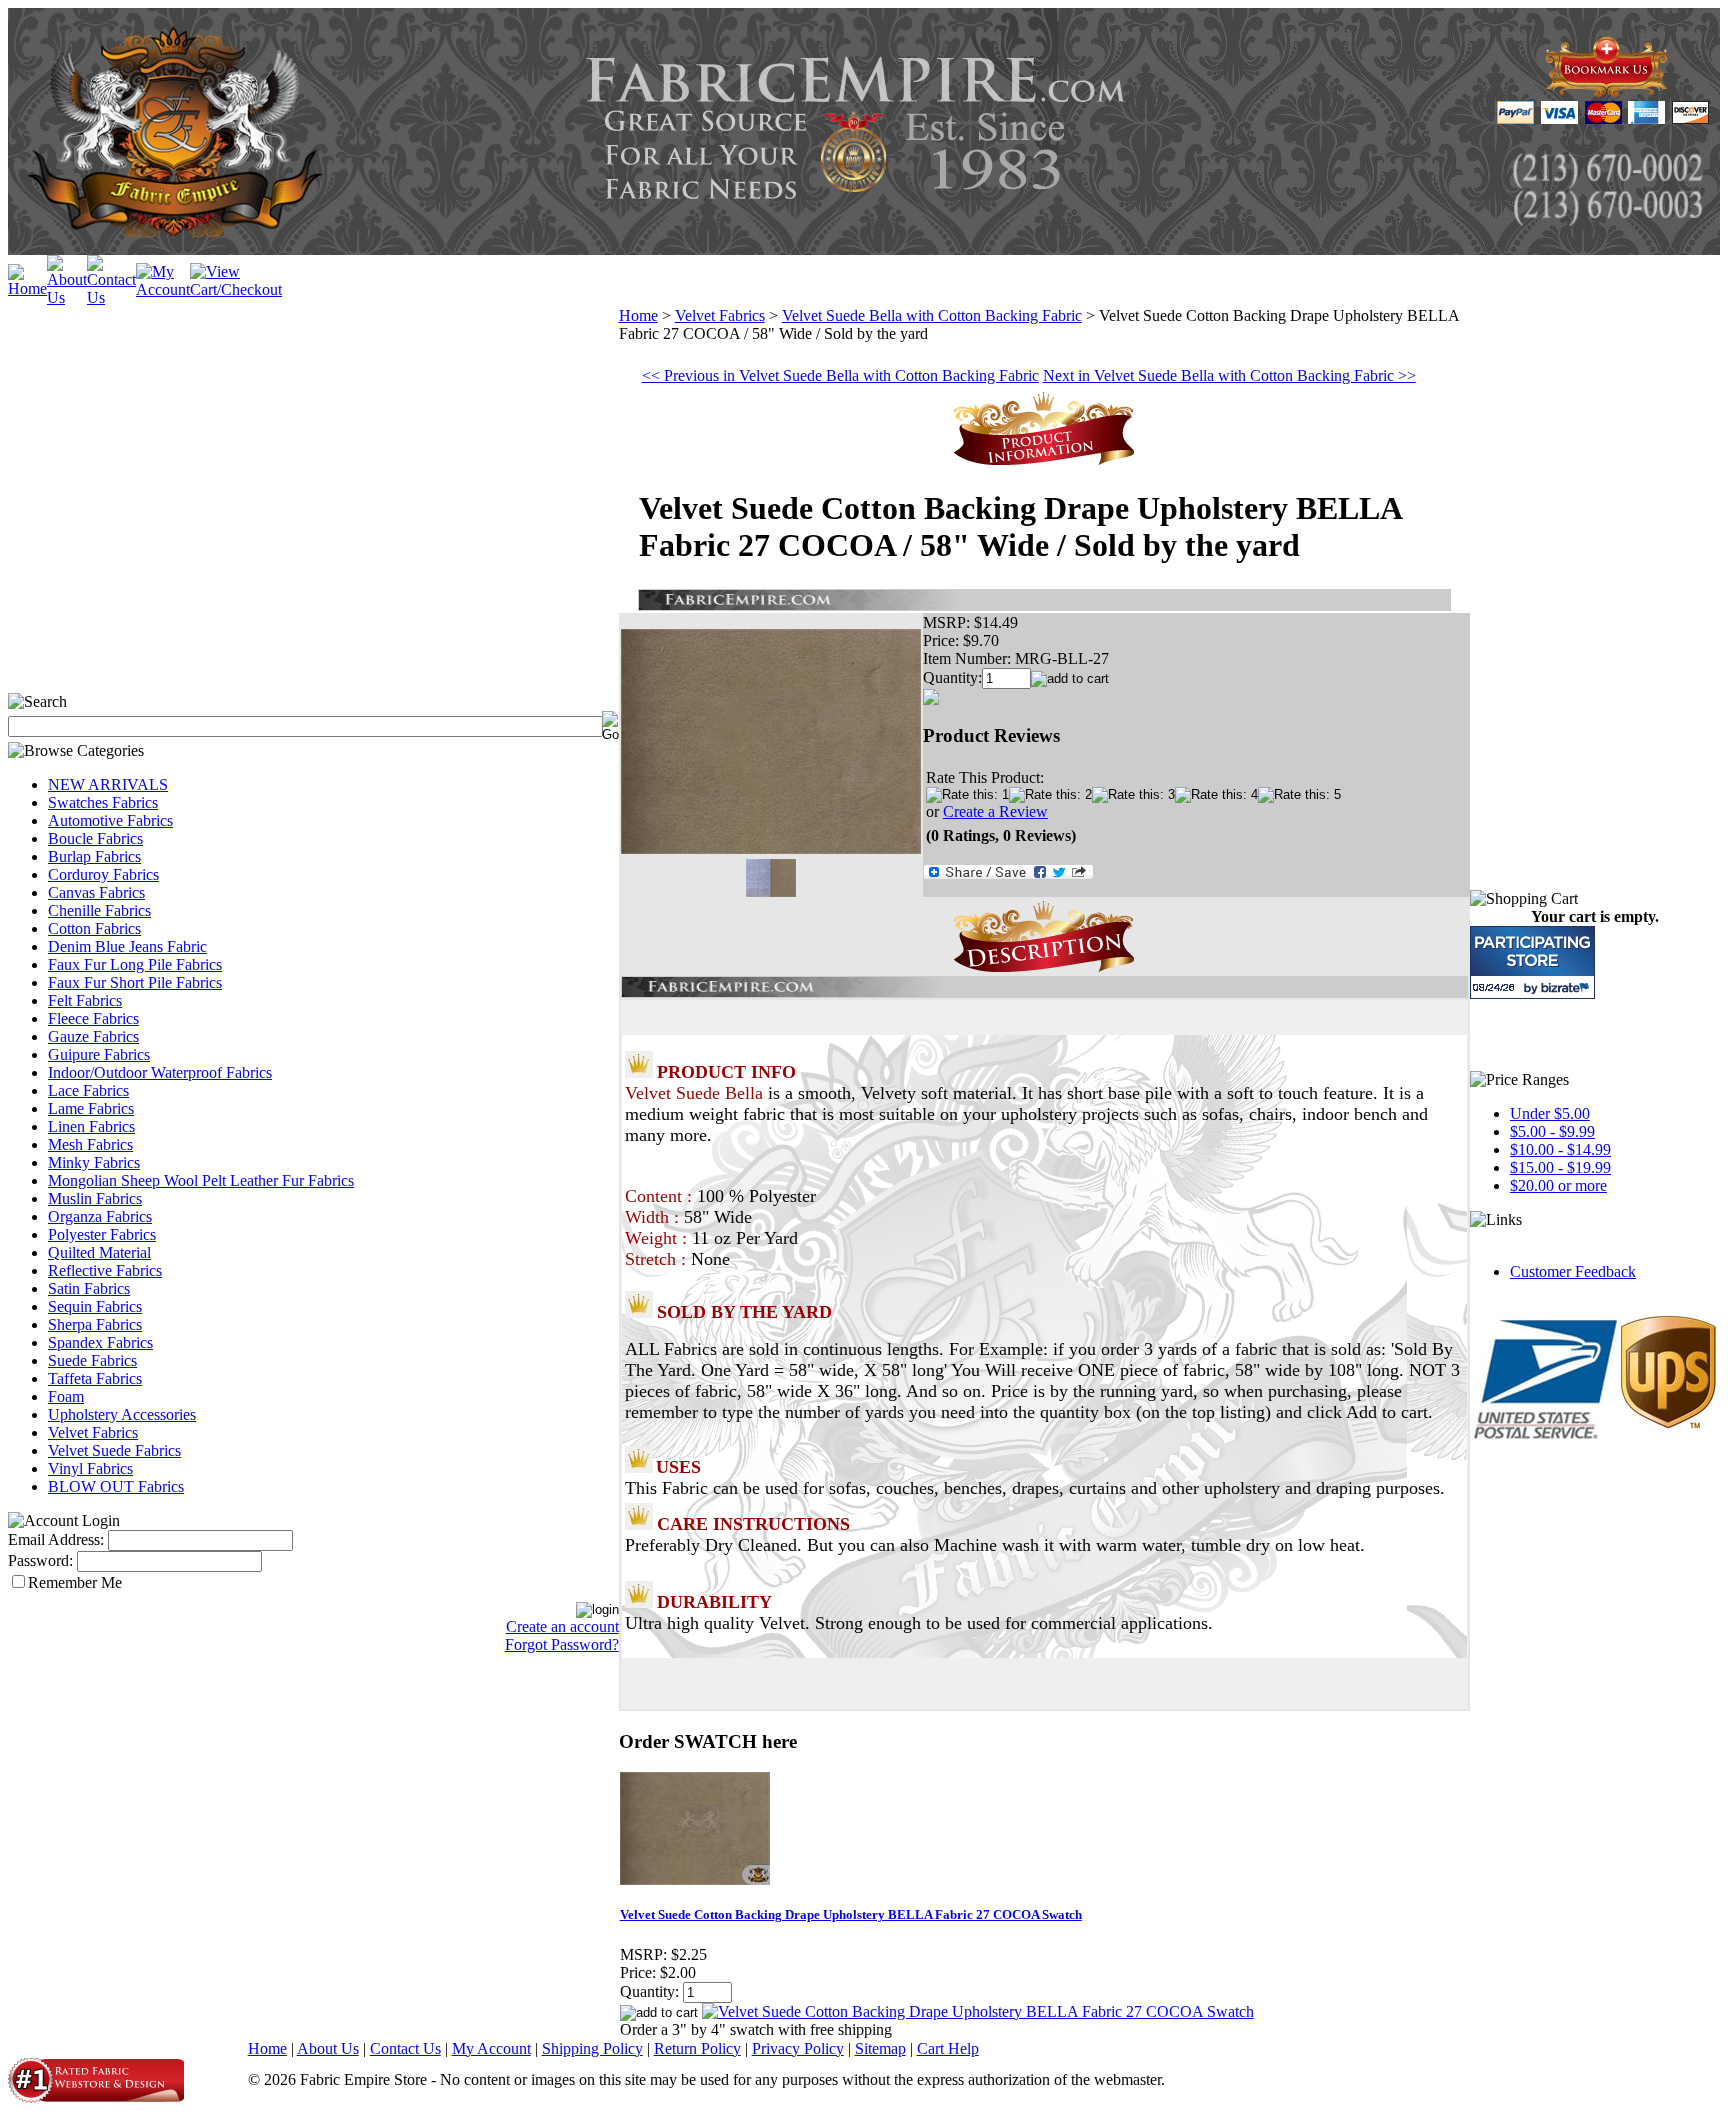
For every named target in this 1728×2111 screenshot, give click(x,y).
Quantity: (952, 677)
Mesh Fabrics (90, 1144)
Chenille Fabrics (99, 910)
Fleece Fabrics (93, 1018)
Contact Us (405, 2048)
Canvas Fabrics (96, 892)
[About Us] (67, 297)
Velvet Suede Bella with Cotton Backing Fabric (932, 315)
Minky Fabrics (94, 1162)
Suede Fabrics (92, 1360)
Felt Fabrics (85, 1000)
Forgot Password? (562, 1644)
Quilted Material (99, 1252)
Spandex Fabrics (100, 1342)
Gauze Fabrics (93, 1036)
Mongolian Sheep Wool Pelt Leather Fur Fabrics (201, 1180)
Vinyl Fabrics (90, 1468)
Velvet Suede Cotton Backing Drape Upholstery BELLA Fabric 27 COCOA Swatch (851, 1914)
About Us (328, 2048)
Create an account (562, 1626)
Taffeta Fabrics (95, 1378)
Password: (40, 1560)
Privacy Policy (798, 2048)
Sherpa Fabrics (95, 1324)
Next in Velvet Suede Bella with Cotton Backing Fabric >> (1229, 375)
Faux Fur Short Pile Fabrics (135, 982)
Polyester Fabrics (102, 1234)
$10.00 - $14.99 (1560, 1149)
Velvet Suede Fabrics (114, 1450)
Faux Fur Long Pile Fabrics (135, 964)
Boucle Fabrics (95, 838)
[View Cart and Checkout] (236, 289)
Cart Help (948, 2048)
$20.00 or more (1558, 1185)
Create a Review (995, 811)
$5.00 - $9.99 (1552, 1131)
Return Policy (697, 2048)
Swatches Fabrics (103, 802)
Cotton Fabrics (94, 928)
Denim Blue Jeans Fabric (127, 946)
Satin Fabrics (89, 1288)
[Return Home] (27, 288)
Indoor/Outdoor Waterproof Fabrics (160, 1072)
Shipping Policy (592, 2048)
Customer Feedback (1573, 1271)
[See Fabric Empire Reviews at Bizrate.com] (1532, 962)
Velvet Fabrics (93, 1432)
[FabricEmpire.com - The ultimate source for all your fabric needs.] (1607, 91)
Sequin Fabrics (95, 1306)
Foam (66, 1396)
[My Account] (163, 289)
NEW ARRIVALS (108, 784)
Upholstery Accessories (122, 1414)
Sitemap (880, 2048)
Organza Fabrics (100, 1216)
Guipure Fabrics (99, 1054)
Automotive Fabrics (110, 820)
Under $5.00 (1550, 1113)
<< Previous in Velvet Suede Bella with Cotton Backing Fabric (840, 375)
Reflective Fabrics (105, 1270)
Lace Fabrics (88, 1090)
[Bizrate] (1567, 987)
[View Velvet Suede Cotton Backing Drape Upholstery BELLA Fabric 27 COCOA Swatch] (978, 2011)
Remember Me (75, 1582)
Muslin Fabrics (95, 1198)
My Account (491, 2048)
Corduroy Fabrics (103, 874)
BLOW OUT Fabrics (116, 1486)
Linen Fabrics (91, 1126)
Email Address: (56, 1539)
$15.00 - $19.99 (1560, 1167)
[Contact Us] (111, 297)
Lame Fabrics (91, 1108)
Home (638, 315)
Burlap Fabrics (94, 856)
